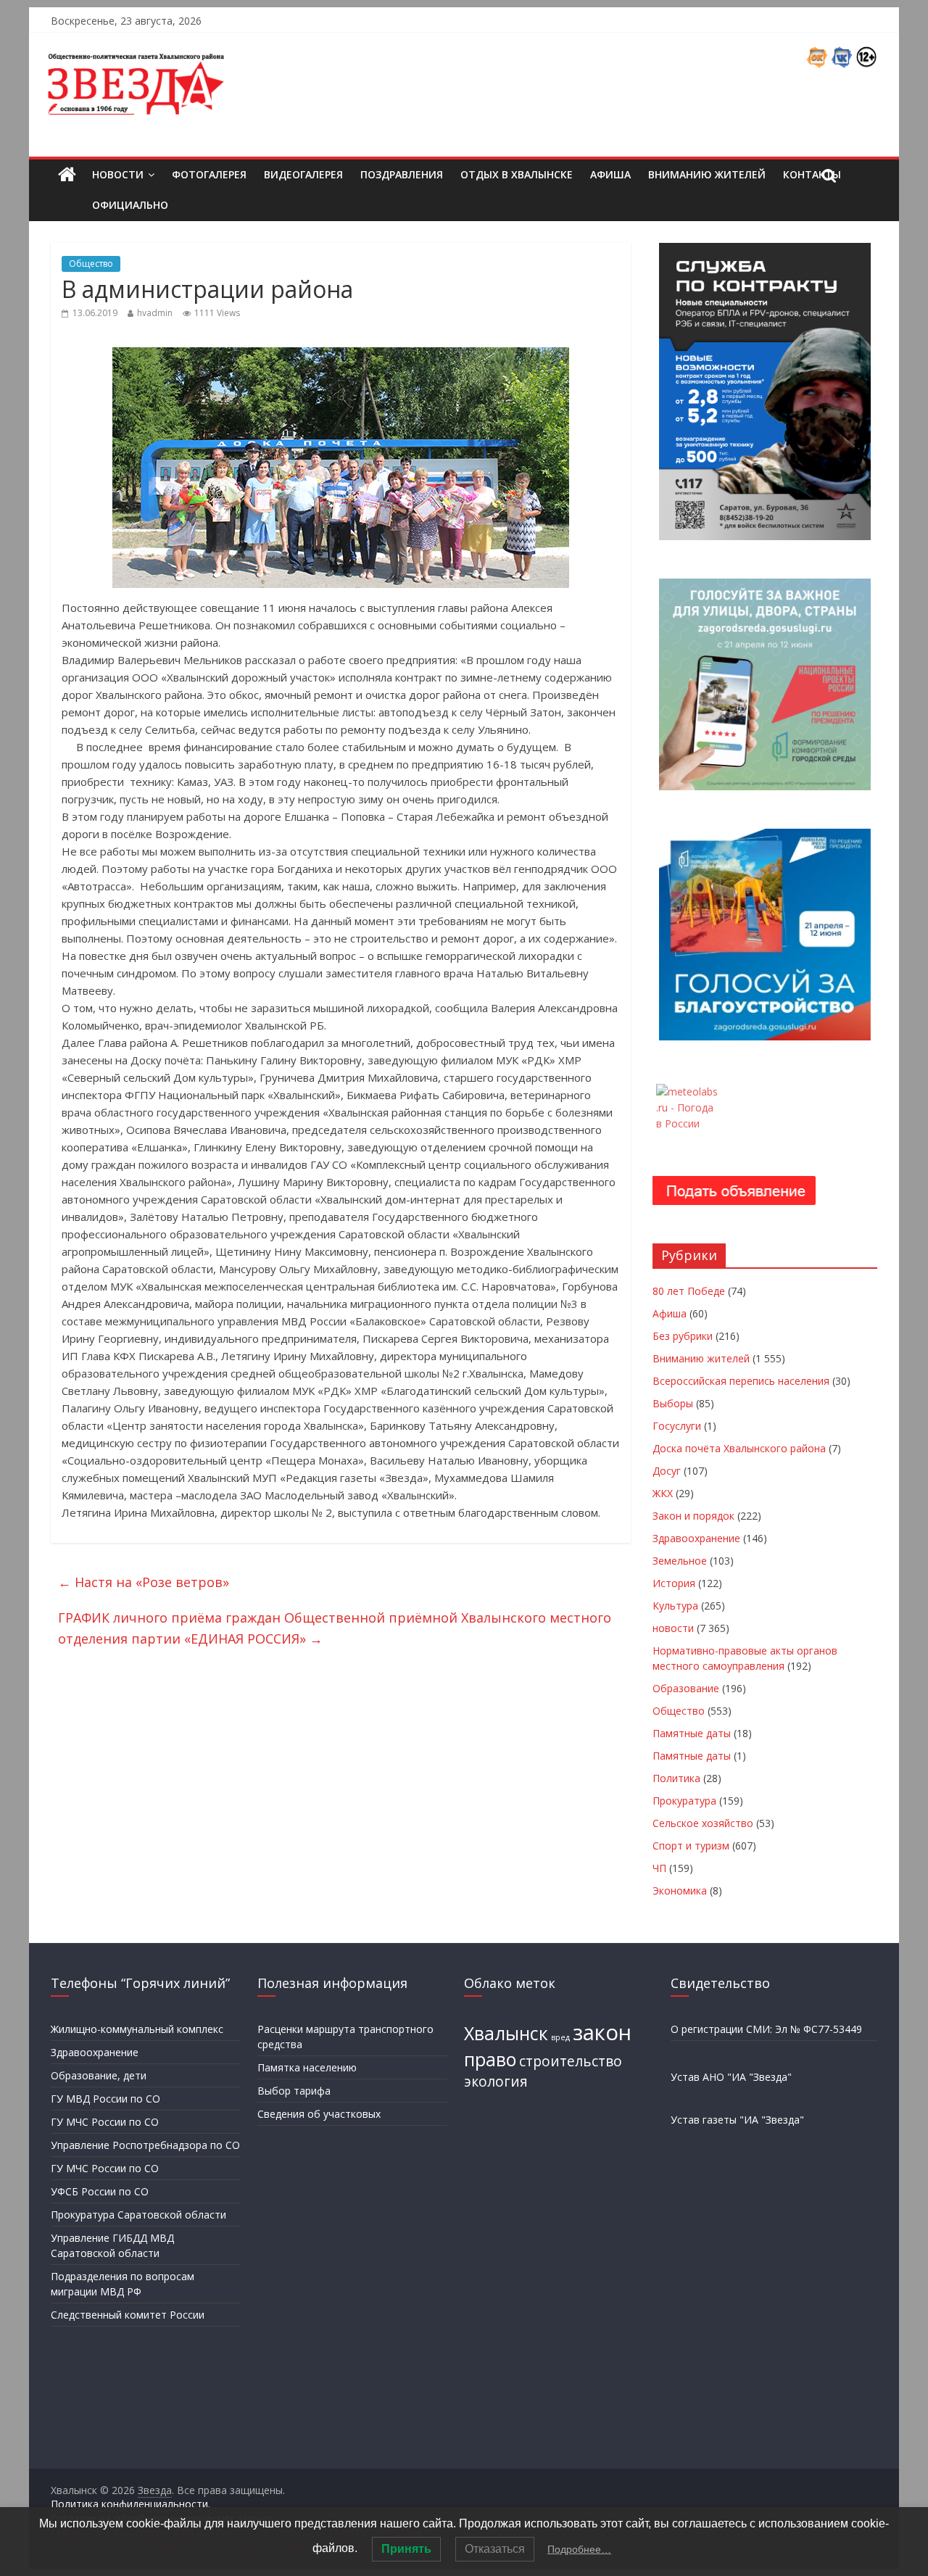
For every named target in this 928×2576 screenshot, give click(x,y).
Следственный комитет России (128, 2315)
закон (602, 2032)
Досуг (667, 1471)
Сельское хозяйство (703, 1823)
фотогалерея (209, 174)
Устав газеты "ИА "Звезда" (737, 2120)
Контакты (812, 174)
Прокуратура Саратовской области (138, 2215)
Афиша (610, 174)
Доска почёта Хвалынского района (739, 1448)
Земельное (680, 1561)
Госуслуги (677, 1426)
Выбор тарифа (294, 2091)
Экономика (680, 1890)
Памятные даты (692, 1733)
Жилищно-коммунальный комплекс (137, 2029)
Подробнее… (579, 2549)
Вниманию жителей (707, 174)
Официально (130, 205)
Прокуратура (684, 1801)
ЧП (659, 1868)
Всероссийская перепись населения (741, 1381)
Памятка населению (307, 2067)
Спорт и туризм (691, 1846)
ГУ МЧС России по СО (105, 2122)
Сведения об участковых (319, 2114)
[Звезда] (67, 175)
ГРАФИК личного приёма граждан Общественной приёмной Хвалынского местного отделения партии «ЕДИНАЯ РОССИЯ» (335, 1628)
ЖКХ (663, 1493)
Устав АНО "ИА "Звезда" (731, 2077)
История (674, 1583)
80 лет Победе (689, 1291)
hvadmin (155, 313)
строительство (571, 2061)
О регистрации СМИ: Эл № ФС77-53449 (766, 2029)
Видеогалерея (303, 174)
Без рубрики (683, 1336)
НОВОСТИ (118, 174)
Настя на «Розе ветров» (144, 1582)
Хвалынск (506, 2033)
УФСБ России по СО (100, 2191)
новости (673, 1628)
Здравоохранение (696, 1538)
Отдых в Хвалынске (517, 174)
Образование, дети (99, 2075)
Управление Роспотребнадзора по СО (145, 2145)
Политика (676, 1778)
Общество (91, 264)
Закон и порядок (693, 1516)
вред (560, 2037)
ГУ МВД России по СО (105, 2099)
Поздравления (402, 174)
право (490, 2059)
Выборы (673, 1403)
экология (496, 2082)
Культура (675, 1606)
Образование (686, 1688)
